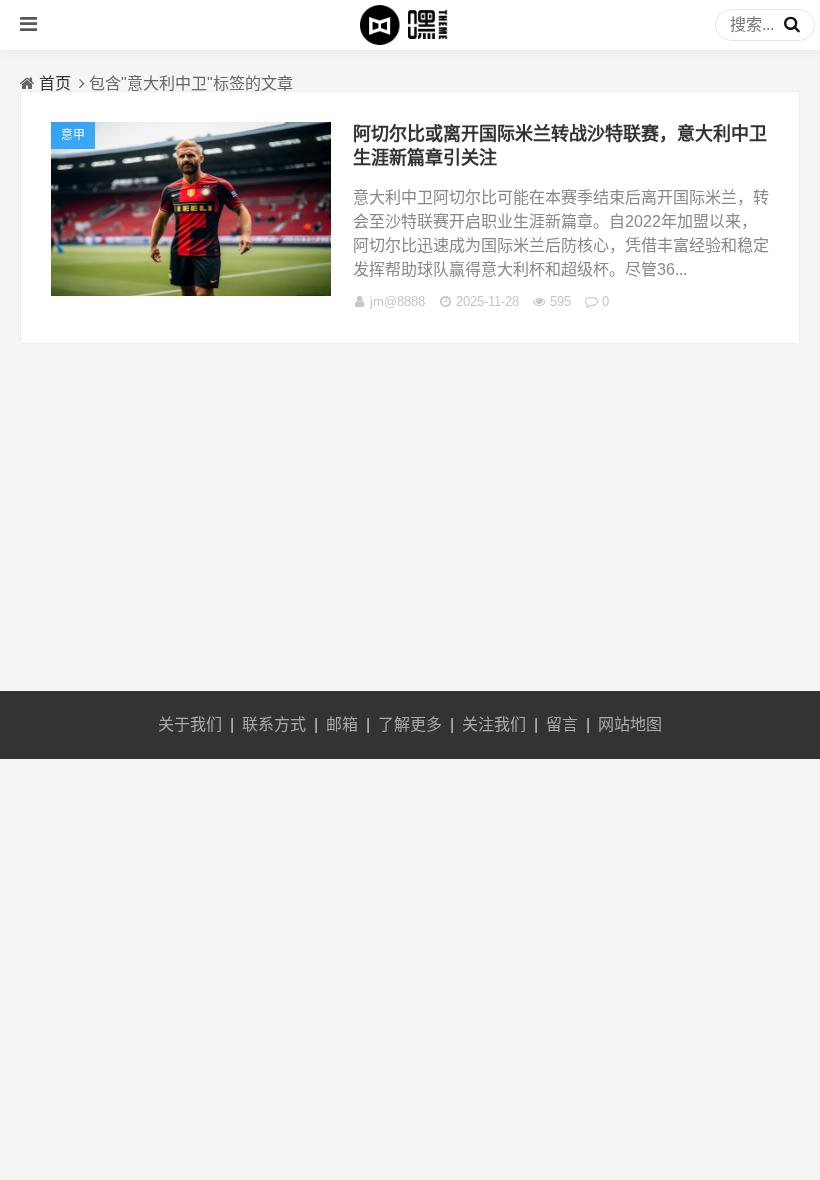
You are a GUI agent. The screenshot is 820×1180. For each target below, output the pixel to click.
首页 (55, 83)
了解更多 (410, 724)
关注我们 (494, 724)
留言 (562, 724)
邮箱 (342, 724)
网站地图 (630, 724)
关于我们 (190, 724)
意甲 (73, 135)
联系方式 (274, 724)
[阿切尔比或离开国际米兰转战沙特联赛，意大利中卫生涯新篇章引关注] (191, 290)
